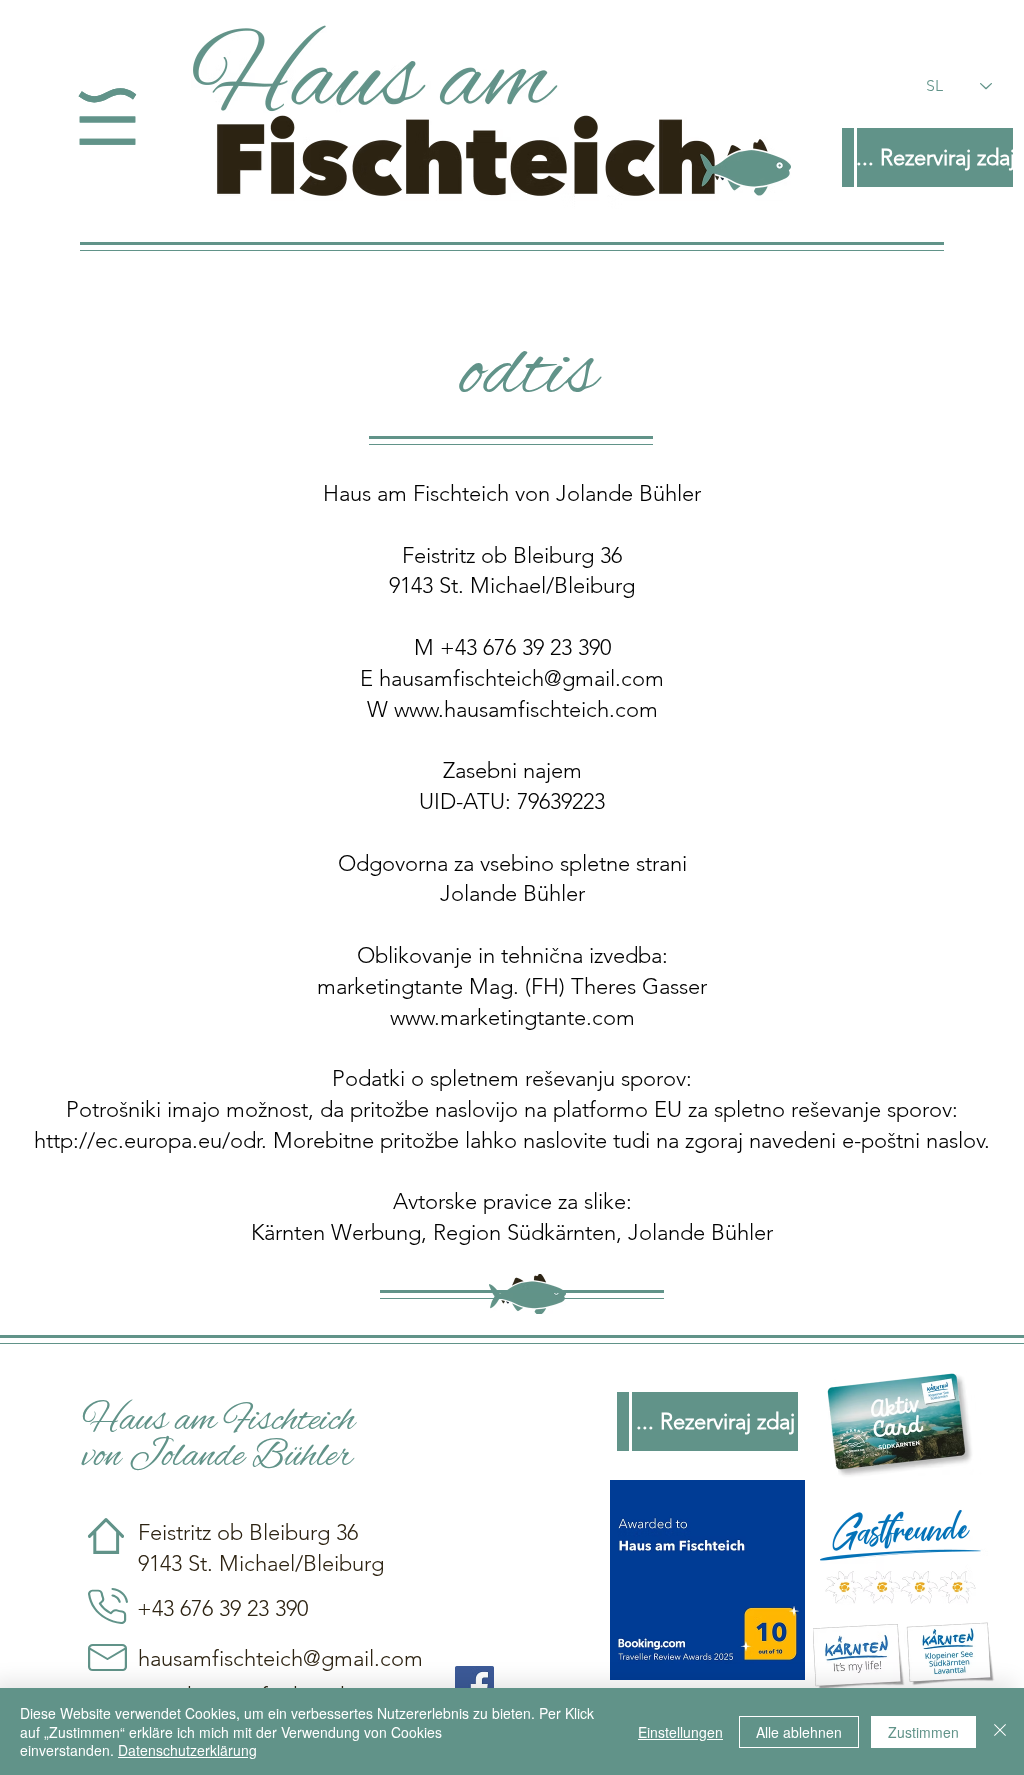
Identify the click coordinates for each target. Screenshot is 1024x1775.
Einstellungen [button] (680, 1732)
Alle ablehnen (799, 1732)
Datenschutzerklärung (187, 1750)
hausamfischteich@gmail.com (521, 678)
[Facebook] (474, 1685)
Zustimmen (923, 1732)
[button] (107, 116)
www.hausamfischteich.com (526, 709)
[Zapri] (1000, 1731)
